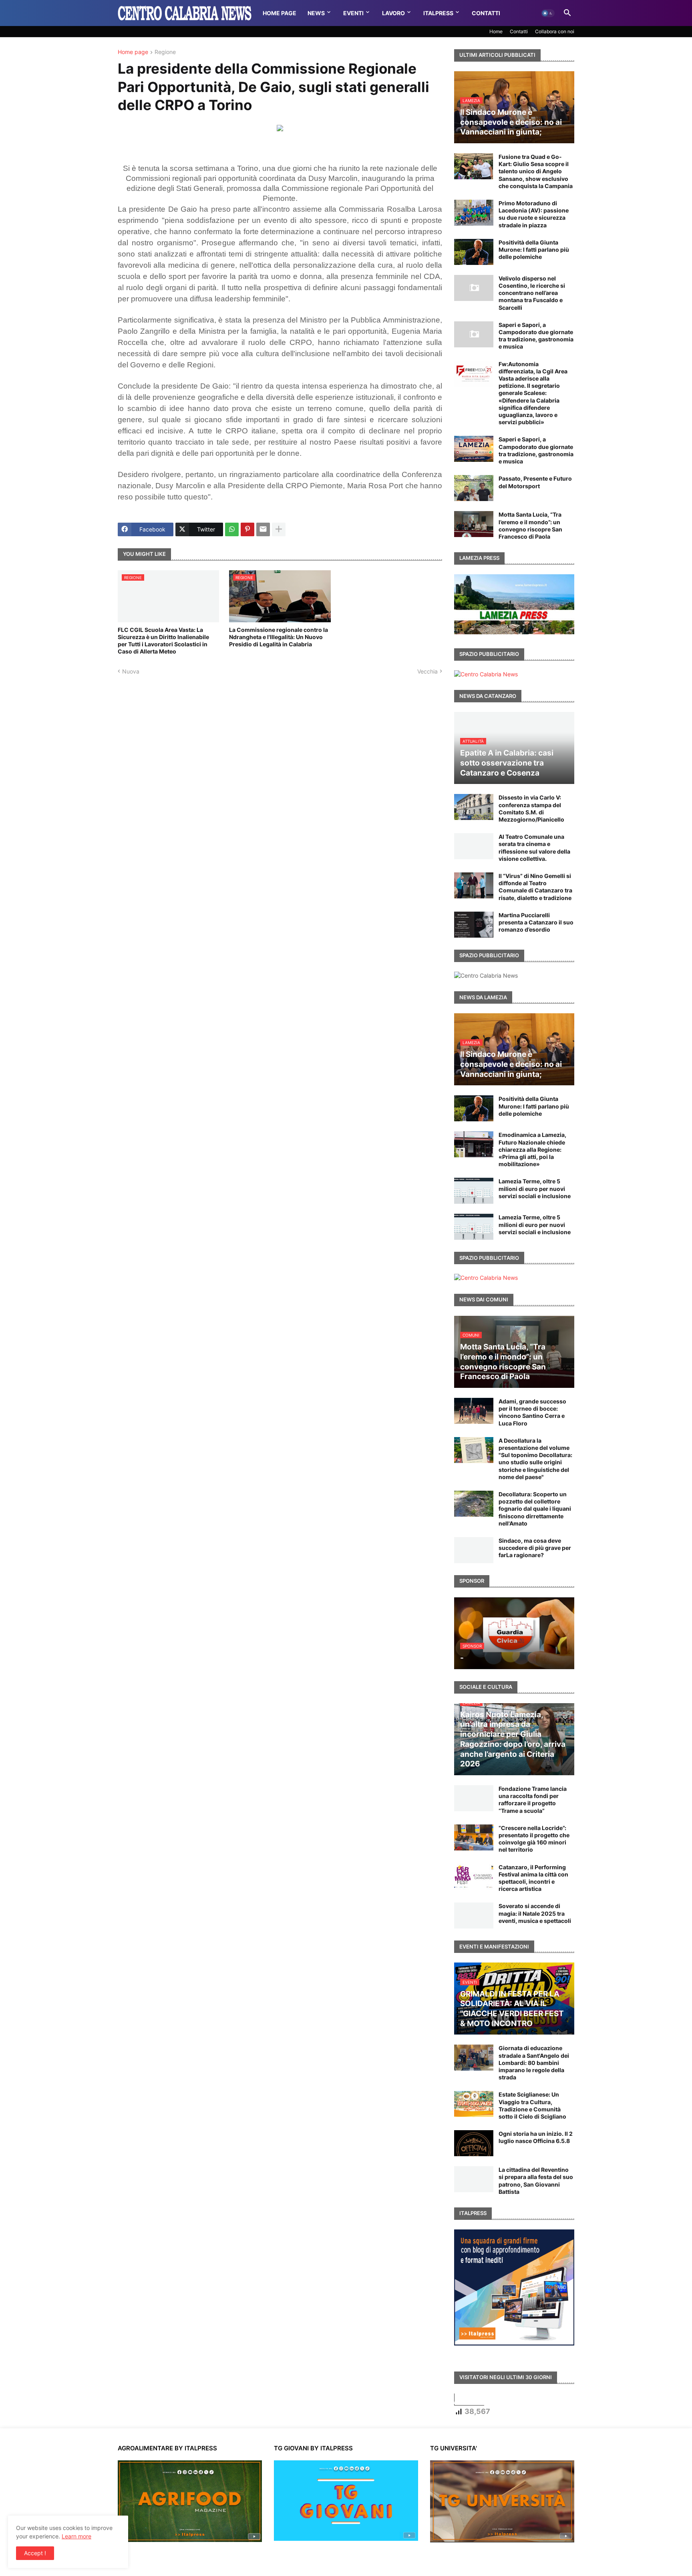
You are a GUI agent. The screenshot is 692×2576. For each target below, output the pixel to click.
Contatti (486, 13)
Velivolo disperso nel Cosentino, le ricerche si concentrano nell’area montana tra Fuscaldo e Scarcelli (532, 293)
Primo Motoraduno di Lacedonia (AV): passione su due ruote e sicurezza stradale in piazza (534, 214)
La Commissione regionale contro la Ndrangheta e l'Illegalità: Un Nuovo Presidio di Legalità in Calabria (279, 637)
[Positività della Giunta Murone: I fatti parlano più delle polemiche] (474, 252)
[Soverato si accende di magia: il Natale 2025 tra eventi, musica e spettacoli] (474, 1915)
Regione (165, 52)
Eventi (353, 13)
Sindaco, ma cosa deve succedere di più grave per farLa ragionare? (535, 1548)
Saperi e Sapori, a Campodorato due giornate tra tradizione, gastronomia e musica (536, 336)
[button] (548, 13)
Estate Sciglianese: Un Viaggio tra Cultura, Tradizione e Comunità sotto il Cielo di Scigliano (532, 2105)
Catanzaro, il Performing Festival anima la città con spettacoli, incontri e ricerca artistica (533, 1878)
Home (496, 31)
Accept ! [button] (35, 2553)
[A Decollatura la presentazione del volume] (474, 1450)
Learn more (76, 2536)
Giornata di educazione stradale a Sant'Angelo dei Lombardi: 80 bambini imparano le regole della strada (534, 2063)
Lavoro (393, 13)
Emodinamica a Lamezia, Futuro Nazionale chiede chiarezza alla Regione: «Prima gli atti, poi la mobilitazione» (532, 1149)
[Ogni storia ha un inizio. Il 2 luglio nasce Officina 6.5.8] (474, 2143)
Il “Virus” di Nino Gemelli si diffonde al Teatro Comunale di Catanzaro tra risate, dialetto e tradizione (535, 887)
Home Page (280, 13)
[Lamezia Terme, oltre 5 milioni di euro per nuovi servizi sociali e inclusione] (474, 1191)
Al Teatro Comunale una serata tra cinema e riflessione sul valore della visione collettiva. (534, 848)
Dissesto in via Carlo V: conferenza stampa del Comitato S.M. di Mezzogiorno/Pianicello (531, 808)
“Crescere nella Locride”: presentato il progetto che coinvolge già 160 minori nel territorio (534, 1839)
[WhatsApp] (232, 529)
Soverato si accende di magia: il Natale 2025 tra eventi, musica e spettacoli (535, 1913)
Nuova (131, 671)
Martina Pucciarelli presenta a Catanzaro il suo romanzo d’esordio (536, 922)
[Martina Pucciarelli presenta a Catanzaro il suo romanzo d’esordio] (474, 925)
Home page (133, 52)
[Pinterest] (247, 529)
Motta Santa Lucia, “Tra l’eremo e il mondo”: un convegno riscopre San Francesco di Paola (530, 525)
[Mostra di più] (279, 529)
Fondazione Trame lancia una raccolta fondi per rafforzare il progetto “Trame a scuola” (533, 1800)
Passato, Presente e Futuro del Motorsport (535, 482)
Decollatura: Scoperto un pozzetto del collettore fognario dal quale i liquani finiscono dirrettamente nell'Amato (535, 1509)
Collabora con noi (555, 31)
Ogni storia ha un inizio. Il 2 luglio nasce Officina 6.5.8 (536, 2137)
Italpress (438, 13)
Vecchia (427, 671)
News (316, 13)
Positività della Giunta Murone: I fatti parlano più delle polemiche (534, 250)
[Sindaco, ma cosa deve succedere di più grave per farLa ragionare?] (474, 1550)
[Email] (263, 529)
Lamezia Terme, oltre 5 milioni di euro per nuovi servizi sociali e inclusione (535, 1188)
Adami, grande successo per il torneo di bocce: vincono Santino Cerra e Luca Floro (532, 1412)
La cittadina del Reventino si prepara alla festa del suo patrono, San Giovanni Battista (536, 2181)
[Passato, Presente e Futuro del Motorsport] (474, 488)
